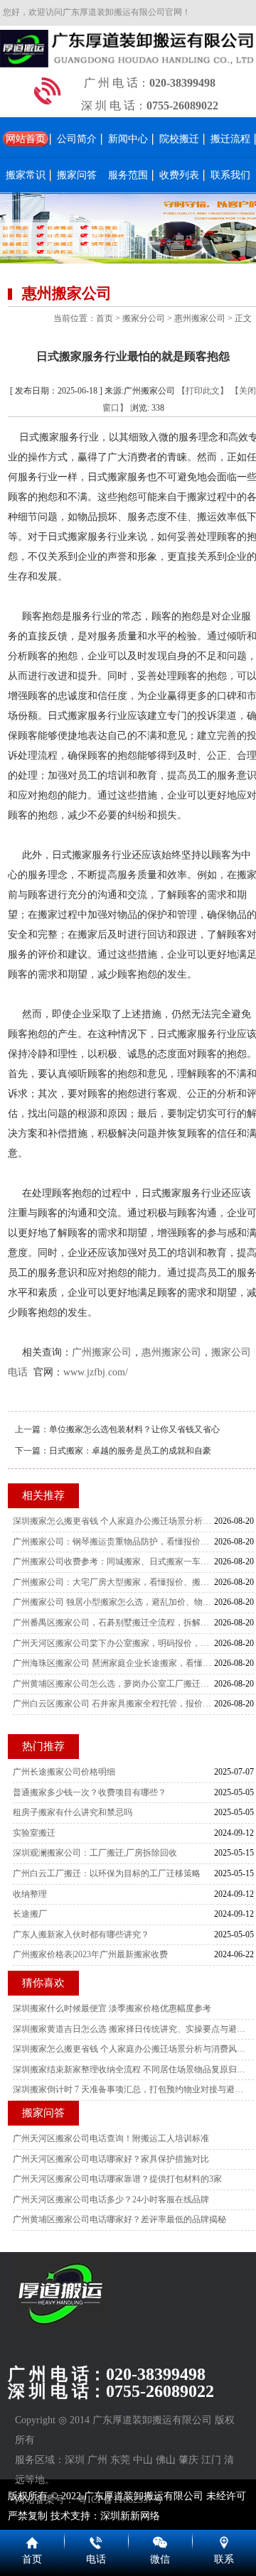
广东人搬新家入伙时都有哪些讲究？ (81, 1934)
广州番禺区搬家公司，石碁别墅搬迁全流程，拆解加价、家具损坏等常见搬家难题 (113, 1623)
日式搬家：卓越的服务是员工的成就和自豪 (130, 1451)
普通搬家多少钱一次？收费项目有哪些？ (90, 1792)
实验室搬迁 (34, 1833)
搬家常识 (26, 175)
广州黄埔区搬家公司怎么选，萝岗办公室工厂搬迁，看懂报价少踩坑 (113, 1684)
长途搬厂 (30, 1914)
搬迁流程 (230, 139)
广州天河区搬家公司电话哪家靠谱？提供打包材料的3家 (117, 2179)
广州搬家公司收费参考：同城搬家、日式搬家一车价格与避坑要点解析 (113, 1562)
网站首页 (26, 139)
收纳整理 (30, 1894)
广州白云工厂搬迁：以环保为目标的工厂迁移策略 (107, 1873)
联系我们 (230, 175)
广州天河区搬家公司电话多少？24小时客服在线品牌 (111, 2199)
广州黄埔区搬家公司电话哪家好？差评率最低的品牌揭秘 (119, 2219)
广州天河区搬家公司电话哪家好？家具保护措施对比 (111, 2159)
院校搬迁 (179, 139)
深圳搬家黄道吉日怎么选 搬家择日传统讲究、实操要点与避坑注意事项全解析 (130, 2029)
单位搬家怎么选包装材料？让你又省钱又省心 (134, 1429)
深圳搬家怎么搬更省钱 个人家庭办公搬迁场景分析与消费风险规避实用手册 (113, 1521)
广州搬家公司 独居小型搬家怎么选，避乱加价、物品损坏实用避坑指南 (113, 1602)
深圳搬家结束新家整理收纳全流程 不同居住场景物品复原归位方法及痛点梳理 (130, 2069)
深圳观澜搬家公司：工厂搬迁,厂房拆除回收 (95, 1853)
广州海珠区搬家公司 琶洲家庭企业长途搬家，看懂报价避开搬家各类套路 (113, 1663)
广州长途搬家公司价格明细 (64, 1772)
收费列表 (179, 175)
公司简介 (77, 139)
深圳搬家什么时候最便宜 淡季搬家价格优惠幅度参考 (112, 2008)
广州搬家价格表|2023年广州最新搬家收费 (90, 1954)
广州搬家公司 (102, 1352)
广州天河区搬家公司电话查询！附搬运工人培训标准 (111, 2138)
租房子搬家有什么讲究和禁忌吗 (73, 1812)
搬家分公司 (144, 318)
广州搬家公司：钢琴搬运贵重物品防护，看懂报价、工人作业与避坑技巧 (113, 1542)
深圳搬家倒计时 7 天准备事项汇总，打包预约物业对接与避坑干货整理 (130, 2089)
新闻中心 (128, 139)
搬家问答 (77, 175)
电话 (96, 2559)
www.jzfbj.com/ (96, 1372)
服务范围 (128, 175)
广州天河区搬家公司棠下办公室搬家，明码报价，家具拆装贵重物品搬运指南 (113, 1643)
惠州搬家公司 (200, 318)
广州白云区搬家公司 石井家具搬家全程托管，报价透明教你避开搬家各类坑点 (113, 1704)
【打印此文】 (203, 391)
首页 (105, 318)
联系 (224, 2559)
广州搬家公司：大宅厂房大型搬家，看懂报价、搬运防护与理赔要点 (113, 1582)
